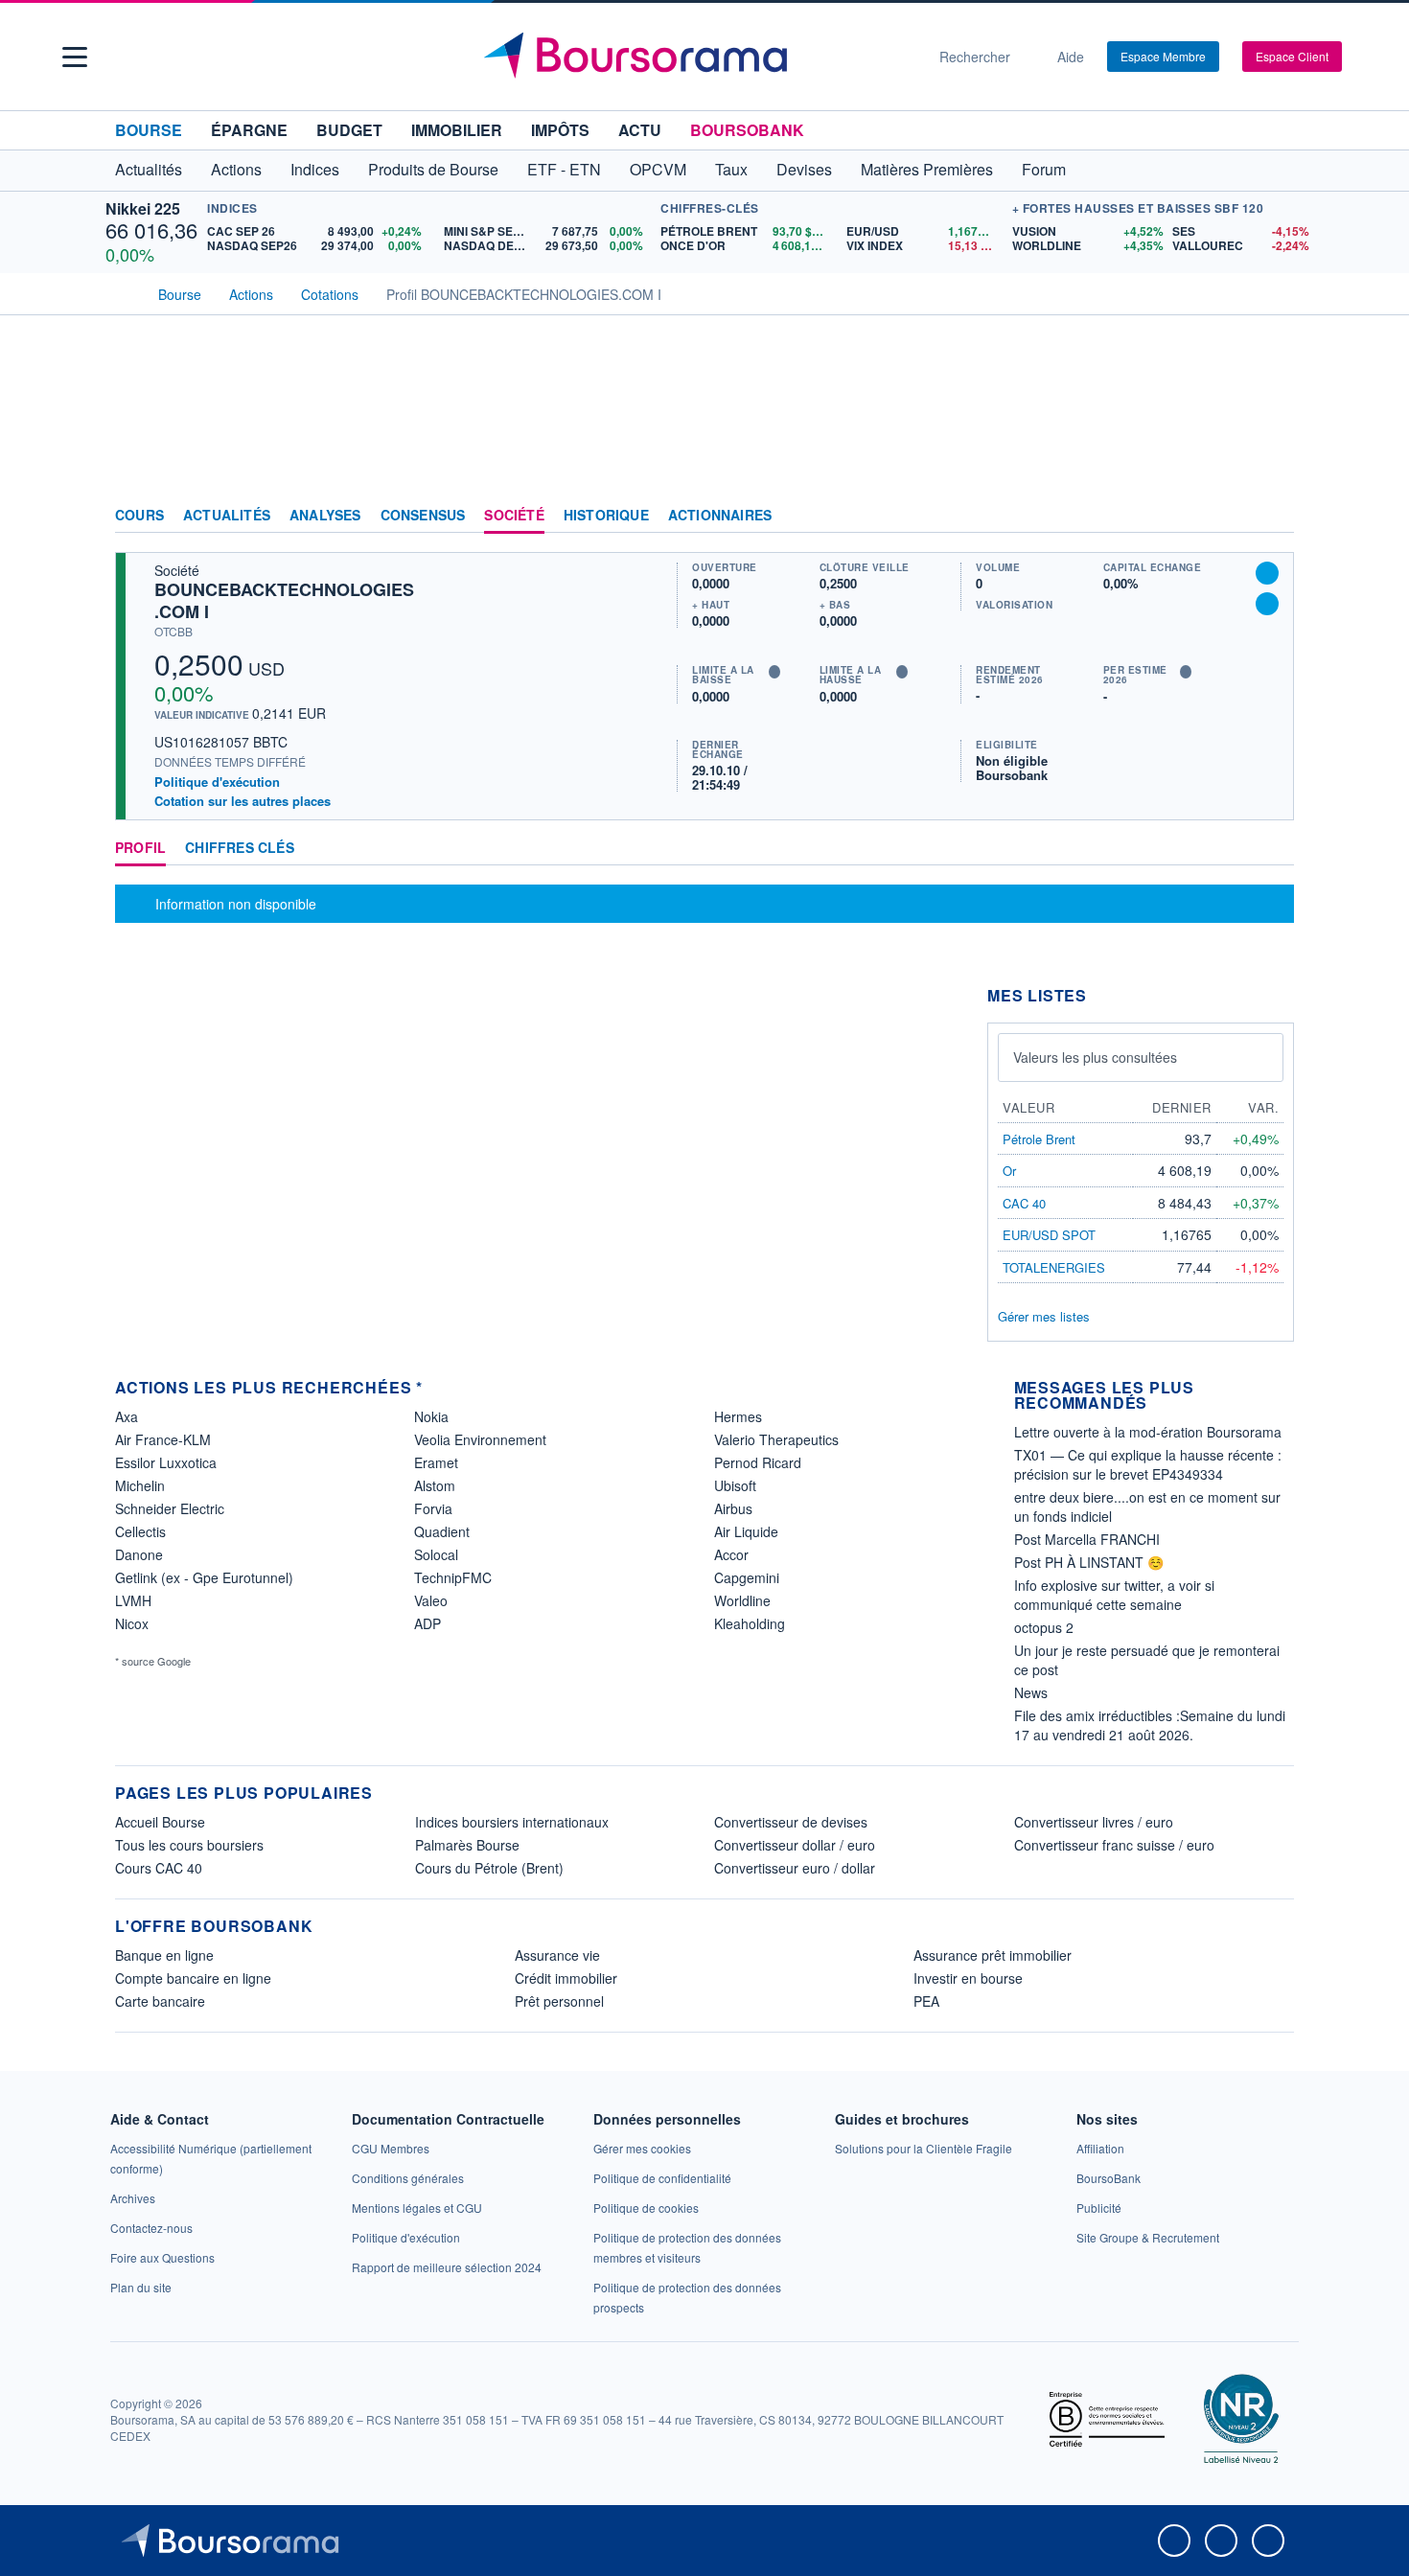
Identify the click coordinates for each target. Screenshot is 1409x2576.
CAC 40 (1024, 1203)
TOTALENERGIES (1054, 1267)
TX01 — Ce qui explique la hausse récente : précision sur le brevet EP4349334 (1148, 1464)
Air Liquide (746, 1531)
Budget (349, 130)
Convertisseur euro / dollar (795, 1868)
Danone (139, 1554)
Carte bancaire (160, 2001)
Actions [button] (236, 169)
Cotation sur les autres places (243, 801)
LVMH (133, 1600)
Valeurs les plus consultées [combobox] (1095, 1057)
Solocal (436, 1554)
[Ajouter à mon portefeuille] (1267, 573)
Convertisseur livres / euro (1094, 1822)
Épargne (249, 130)
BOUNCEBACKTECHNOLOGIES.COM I (284, 600)
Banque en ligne (164, 1955)
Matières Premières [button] (927, 169)
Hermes (738, 1416)
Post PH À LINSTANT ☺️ (1089, 1562)
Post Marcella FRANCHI (1087, 1539)
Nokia (431, 1416)
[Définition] (774, 672)
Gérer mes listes (1044, 1316)
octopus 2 (1044, 1627)
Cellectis (140, 1531)
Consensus (423, 516)
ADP (427, 1623)
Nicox (132, 1623)
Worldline (742, 1600)
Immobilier (457, 130)
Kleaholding (750, 1623)
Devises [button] (804, 169)
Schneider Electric (170, 1508)
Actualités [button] (149, 169)
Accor (731, 1554)
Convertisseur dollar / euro (795, 1845)
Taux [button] (731, 169)
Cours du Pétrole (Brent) (489, 1868)
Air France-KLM (163, 1439)
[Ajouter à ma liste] (1267, 604)
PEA (926, 2001)
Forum (1044, 169)
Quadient (442, 1531)
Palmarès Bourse (467, 1845)
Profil (140, 848)
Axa (127, 1416)
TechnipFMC (453, 1577)
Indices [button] (315, 169)
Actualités (227, 516)
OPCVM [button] (658, 169)
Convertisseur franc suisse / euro (1114, 1845)
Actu (640, 130)
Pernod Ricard (758, 1462)
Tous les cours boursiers (189, 1845)
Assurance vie (557, 1955)
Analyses (325, 516)
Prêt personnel (559, 2001)
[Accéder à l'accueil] (123, 292)
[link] (133, 2198)
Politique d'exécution (217, 782)
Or (1009, 1171)
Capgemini (747, 1577)
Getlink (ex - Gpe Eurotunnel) (204, 1577)
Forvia (433, 1508)
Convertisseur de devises (791, 1822)
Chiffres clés (240, 848)
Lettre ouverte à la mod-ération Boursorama (1148, 1432)
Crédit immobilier (566, 1978)
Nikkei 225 (143, 208)
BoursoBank (747, 130)
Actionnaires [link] (720, 516)
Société (514, 516)
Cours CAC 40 (159, 1868)
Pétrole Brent (1039, 1139)
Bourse (149, 130)
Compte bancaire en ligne (193, 1978)
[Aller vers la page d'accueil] (697, 57)
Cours (139, 516)
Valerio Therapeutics (776, 1439)
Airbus (733, 1508)
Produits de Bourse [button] (433, 169)
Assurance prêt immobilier (993, 1955)
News (1031, 1692)
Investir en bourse (968, 1978)
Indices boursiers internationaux (512, 1822)
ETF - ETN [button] (564, 169)
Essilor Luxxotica (166, 1462)
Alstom (435, 1485)
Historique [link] (606, 516)
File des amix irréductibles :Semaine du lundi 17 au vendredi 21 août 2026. (1150, 1725)
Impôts (560, 130)
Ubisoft (735, 1485)
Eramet (436, 1462)
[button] (75, 57)
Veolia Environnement (480, 1439)
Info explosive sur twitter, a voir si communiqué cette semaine (1114, 1595)
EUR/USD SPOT (1049, 1235)
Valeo (431, 1600)
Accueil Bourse (160, 1822)
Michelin (140, 1485)
